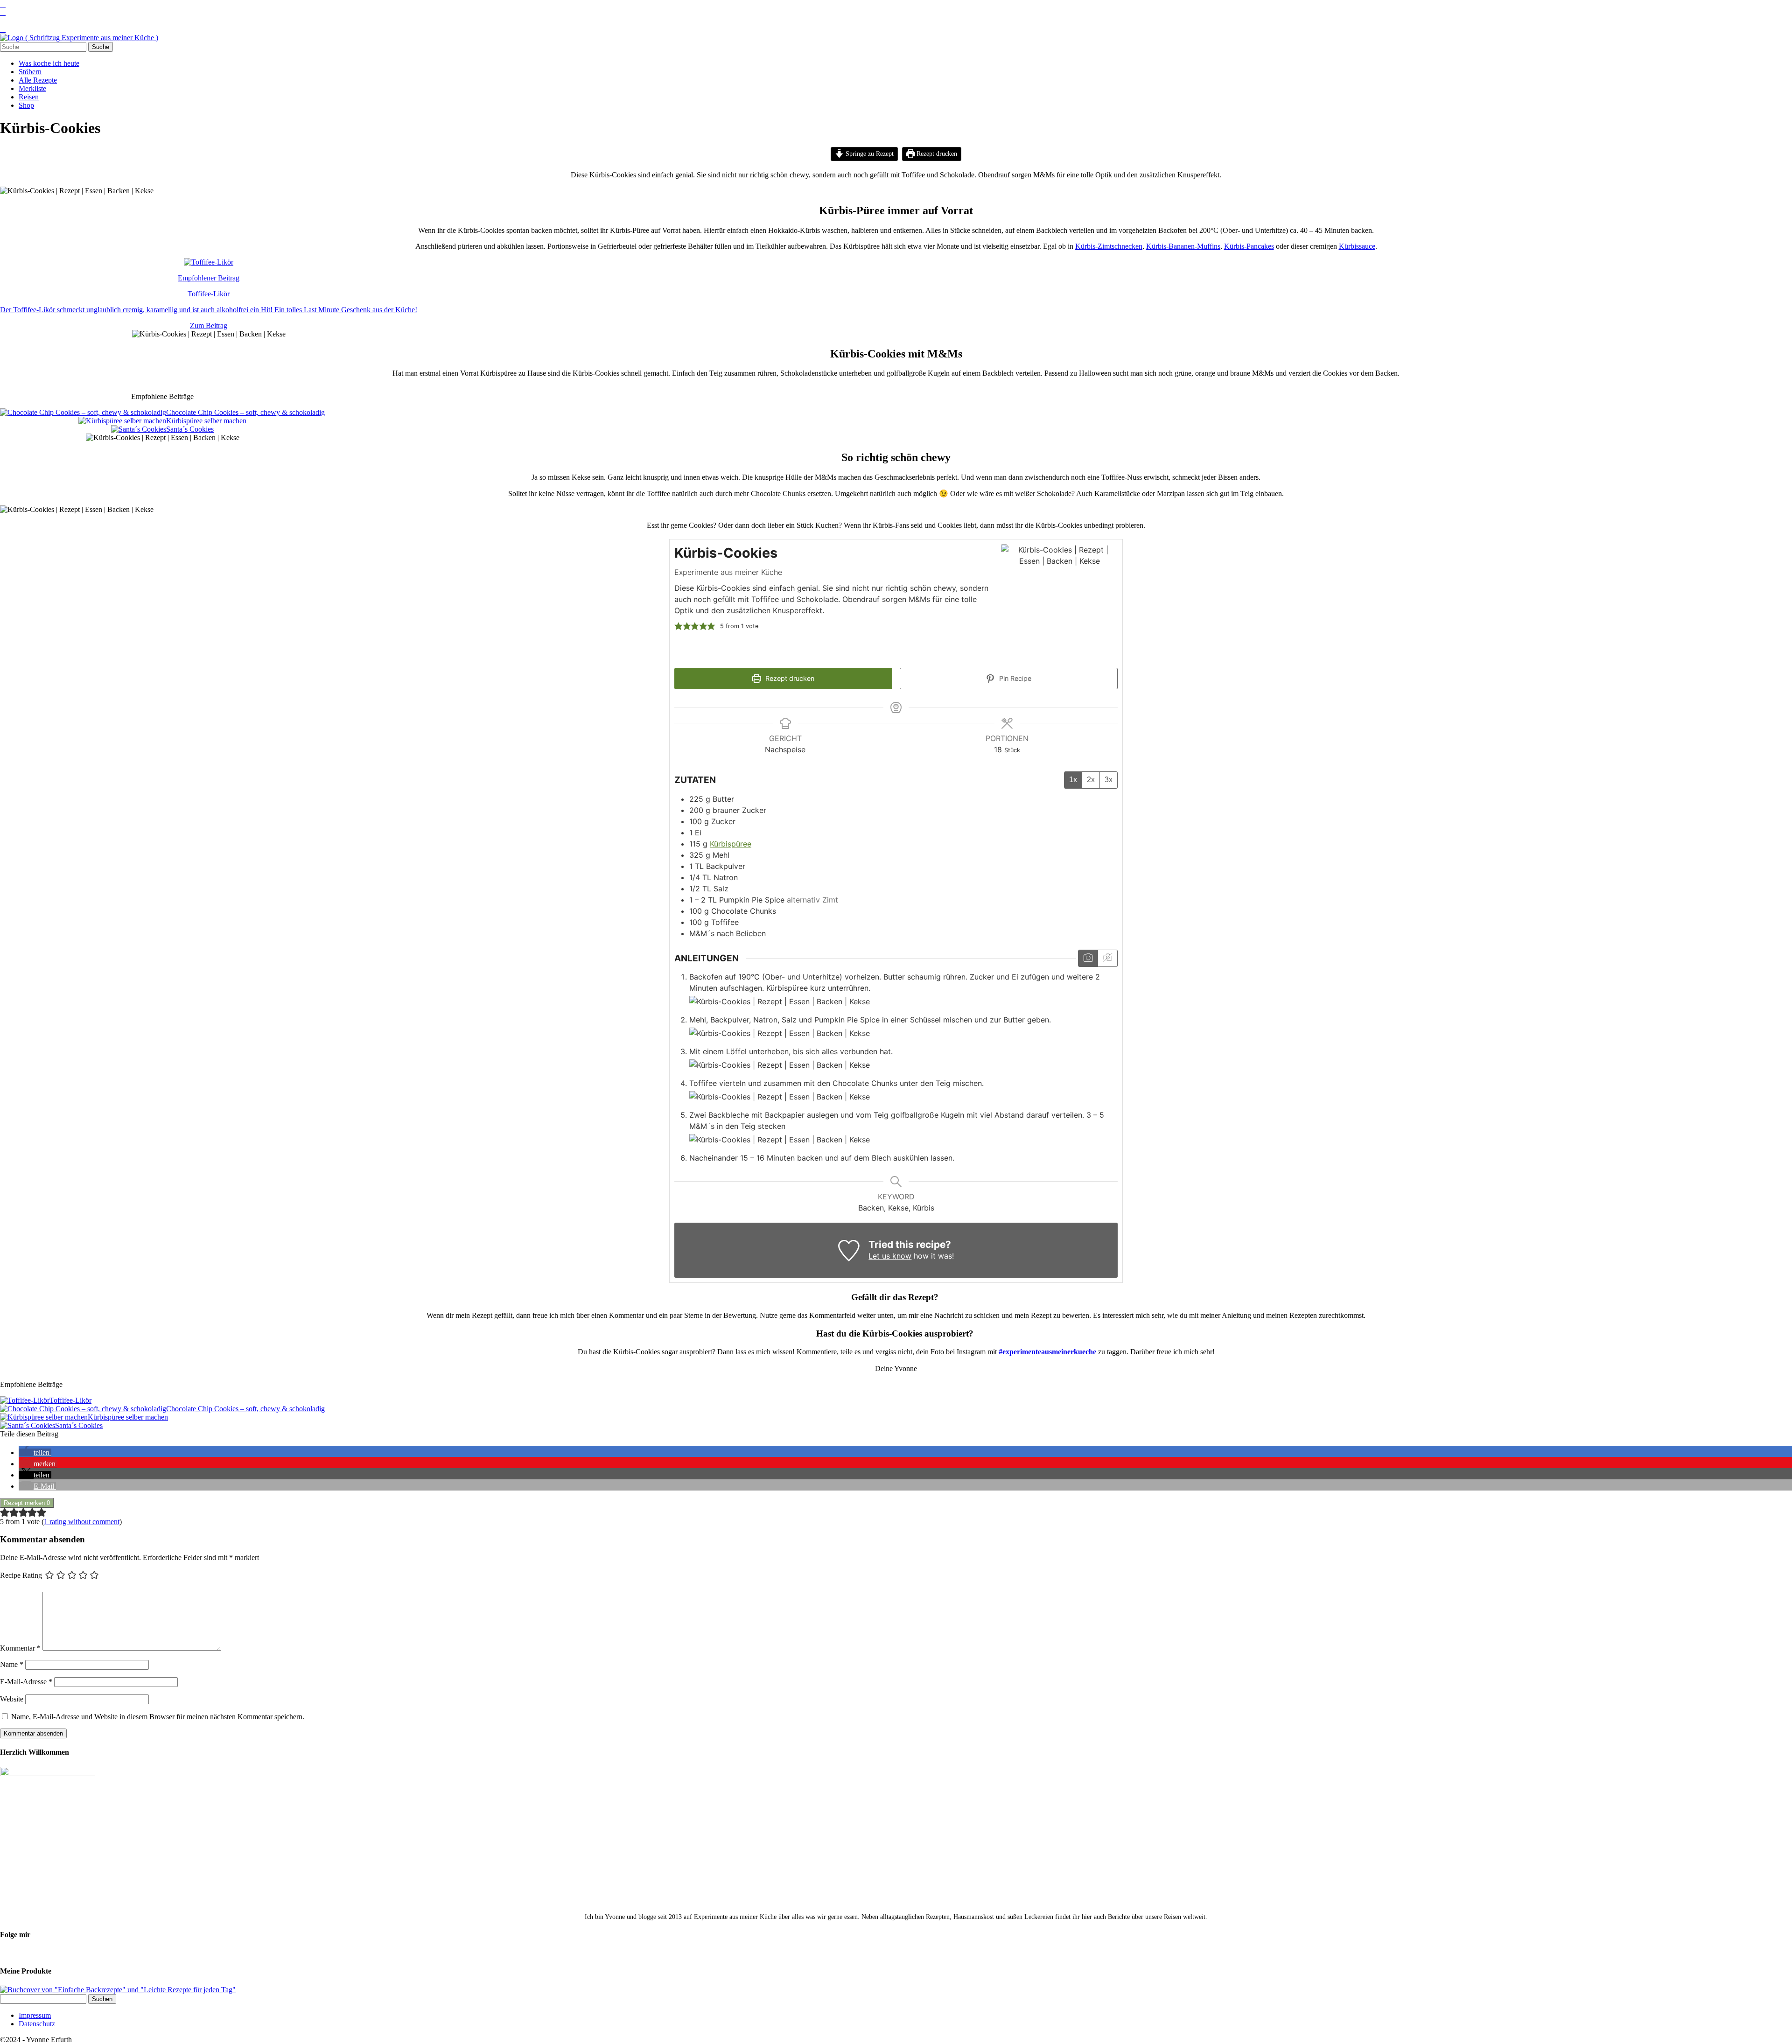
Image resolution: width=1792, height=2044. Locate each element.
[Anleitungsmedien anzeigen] (1088, 958)
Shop (26, 105)
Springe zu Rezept (869, 154)
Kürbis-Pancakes (1249, 246)
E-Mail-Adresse (26, 1682)
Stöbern (30, 72)
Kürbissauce (1357, 246)
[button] (679, 626)
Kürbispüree (731, 844)
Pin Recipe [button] (1014, 678)
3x (1109, 780)
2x (1091, 780)
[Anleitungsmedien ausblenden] (1107, 958)
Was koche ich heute (49, 63)
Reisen (29, 97)
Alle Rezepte (38, 80)
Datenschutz (37, 2024)
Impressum (35, 2015)
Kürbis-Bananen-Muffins (1183, 246)
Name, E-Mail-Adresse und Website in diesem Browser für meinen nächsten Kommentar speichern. (158, 1717)
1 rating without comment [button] (82, 1522)
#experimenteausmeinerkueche (1047, 1352)
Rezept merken (27, 1503)
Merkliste (32, 88)
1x (1073, 780)
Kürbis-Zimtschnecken (1109, 246)
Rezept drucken (936, 154)
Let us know (890, 1256)
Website (12, 1699)
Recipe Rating (21, 1575)
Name (12, 1664)
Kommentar (20, 1648)
